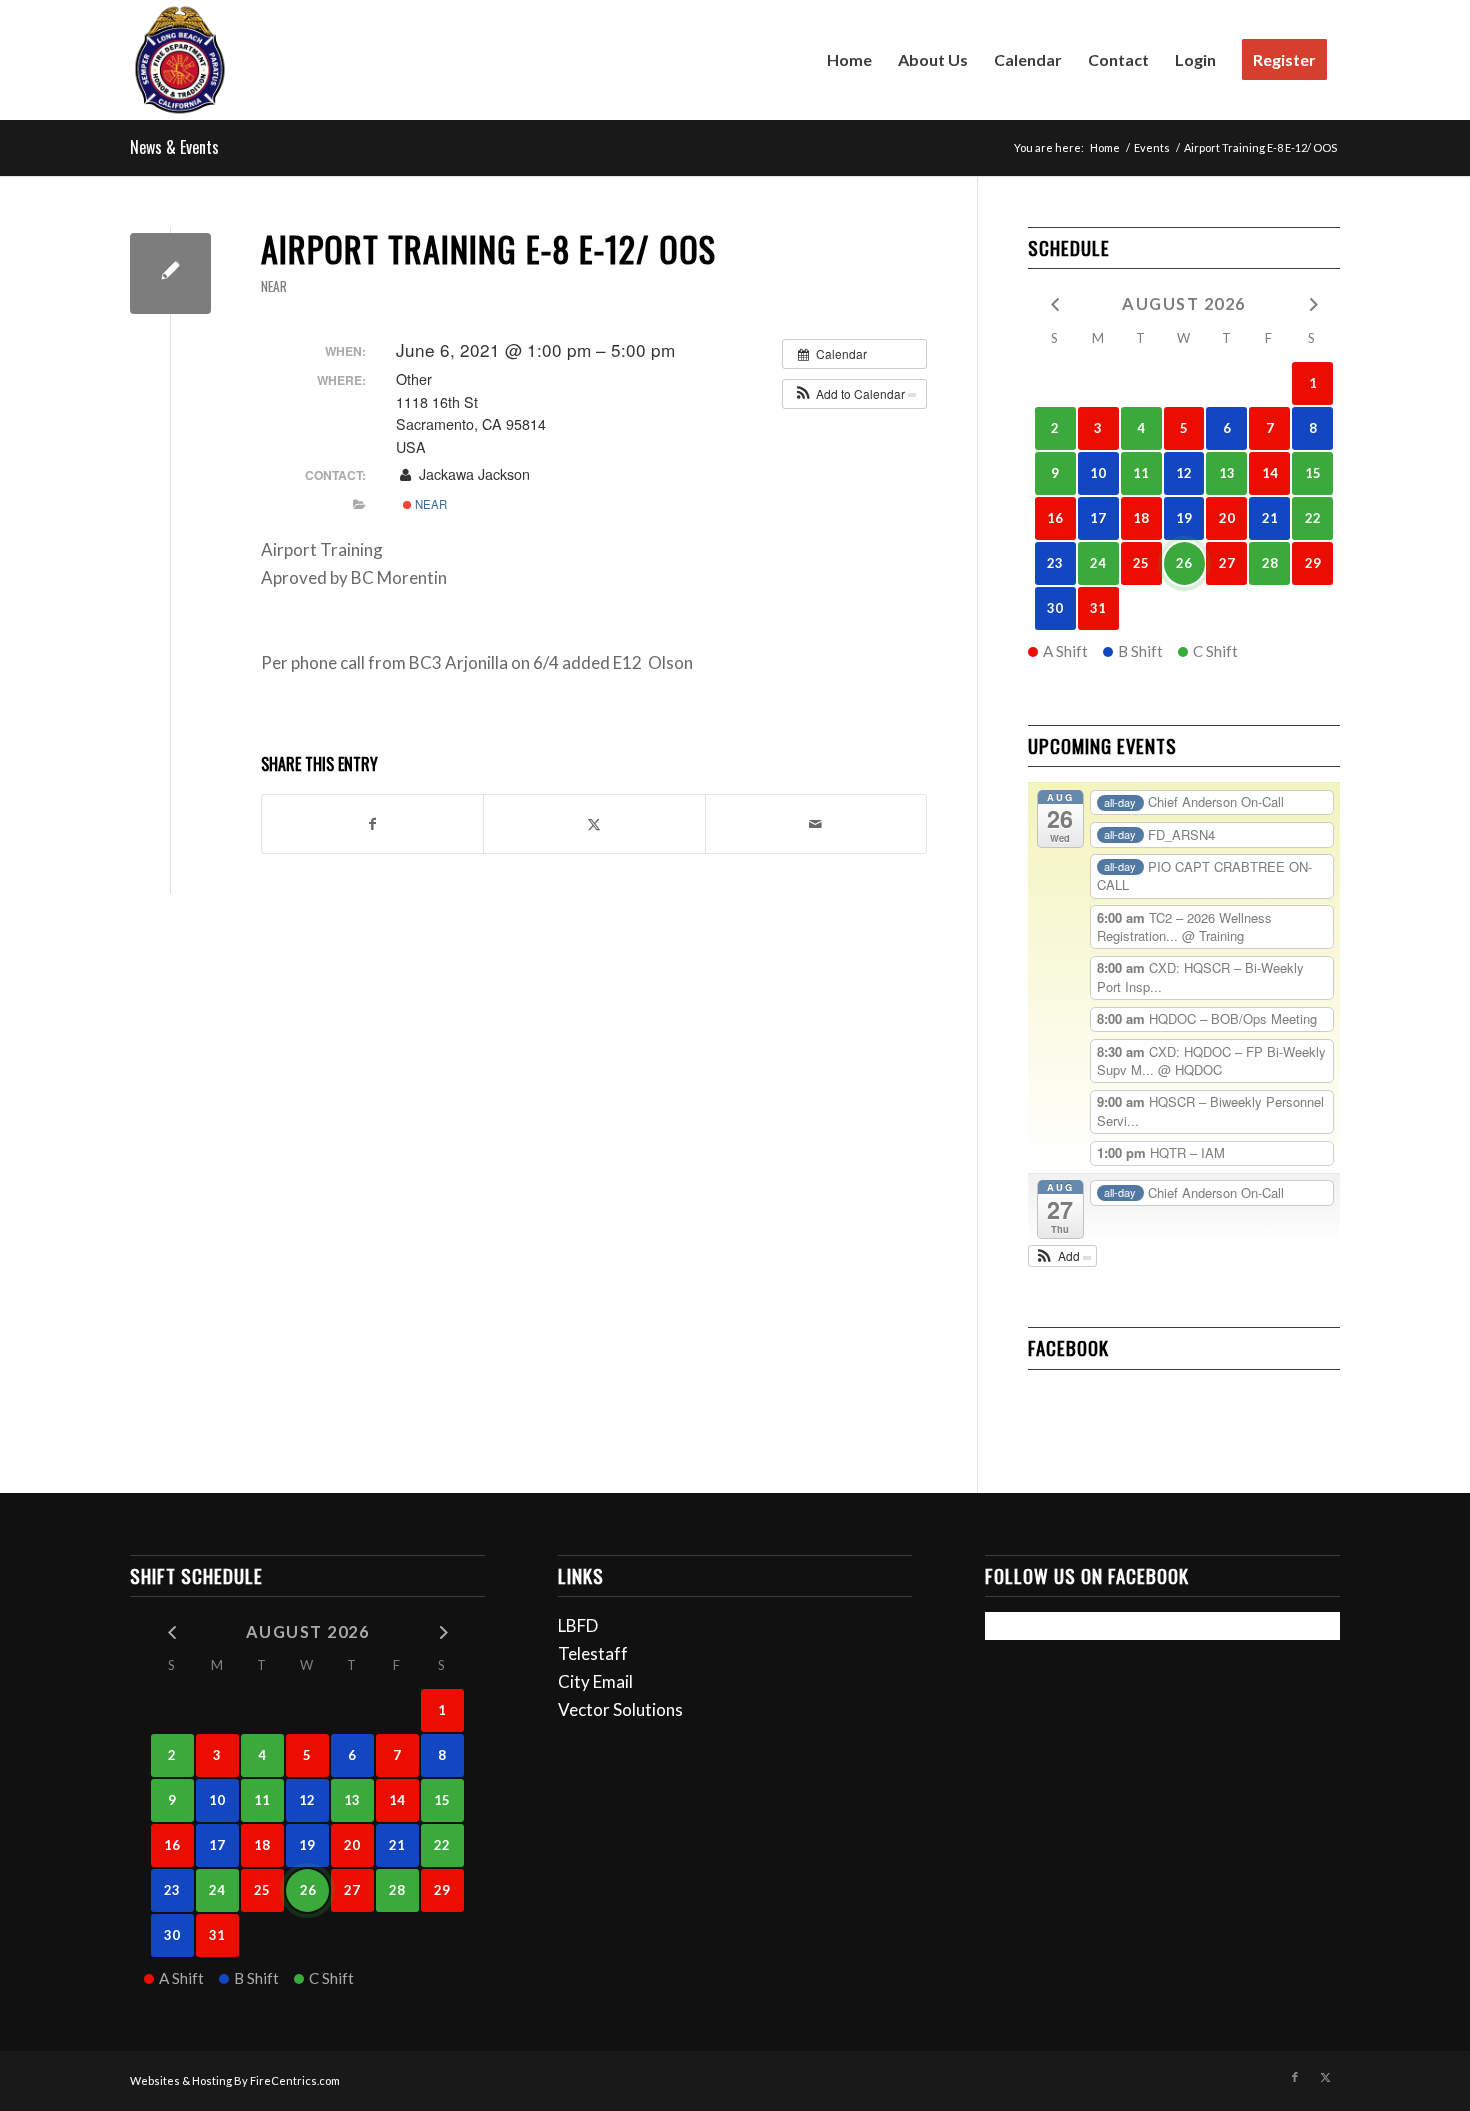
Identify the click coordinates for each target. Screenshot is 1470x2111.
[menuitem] (849, 60)
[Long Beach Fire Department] (180, 60)
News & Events (174, 147)
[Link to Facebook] (1295, 2077)
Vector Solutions (620, 1709)
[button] (854, 394)
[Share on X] (594, 824)
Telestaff (593, 1653)
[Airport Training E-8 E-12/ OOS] (170, 273)
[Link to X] (1325, 2077)
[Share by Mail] (816, 824)
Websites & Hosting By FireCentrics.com (235, 2080)
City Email (595, 1681)
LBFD (578, 1625)
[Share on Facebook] (372, 824)
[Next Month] (1312, 302)
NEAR (274, 286)
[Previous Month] (1055, 302)
